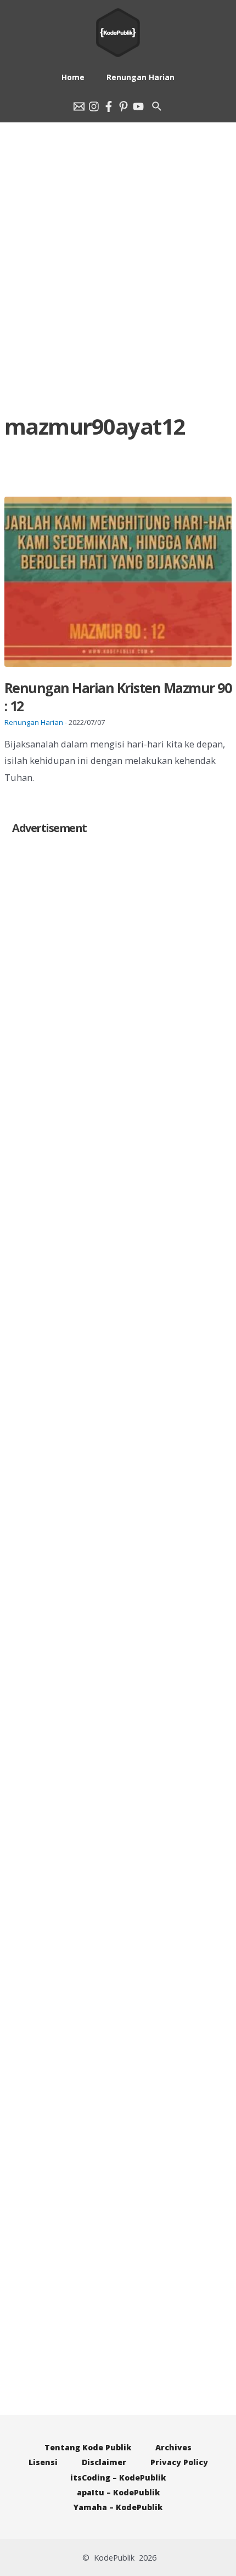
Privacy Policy (179, 2462)
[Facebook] (109, 106)
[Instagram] (94, 106)
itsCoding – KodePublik (118, 2477)
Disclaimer (104, 2462)
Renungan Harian (34, 722)
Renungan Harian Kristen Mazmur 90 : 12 (118, 697)
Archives (173, 2447)
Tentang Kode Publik (88, 2447)
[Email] (79, 106)
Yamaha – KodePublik (118, 2507)
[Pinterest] (123, 106)
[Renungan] (138, 106)
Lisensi (43, 2462)
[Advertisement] (118, 230)
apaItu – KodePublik (118, 2492)
